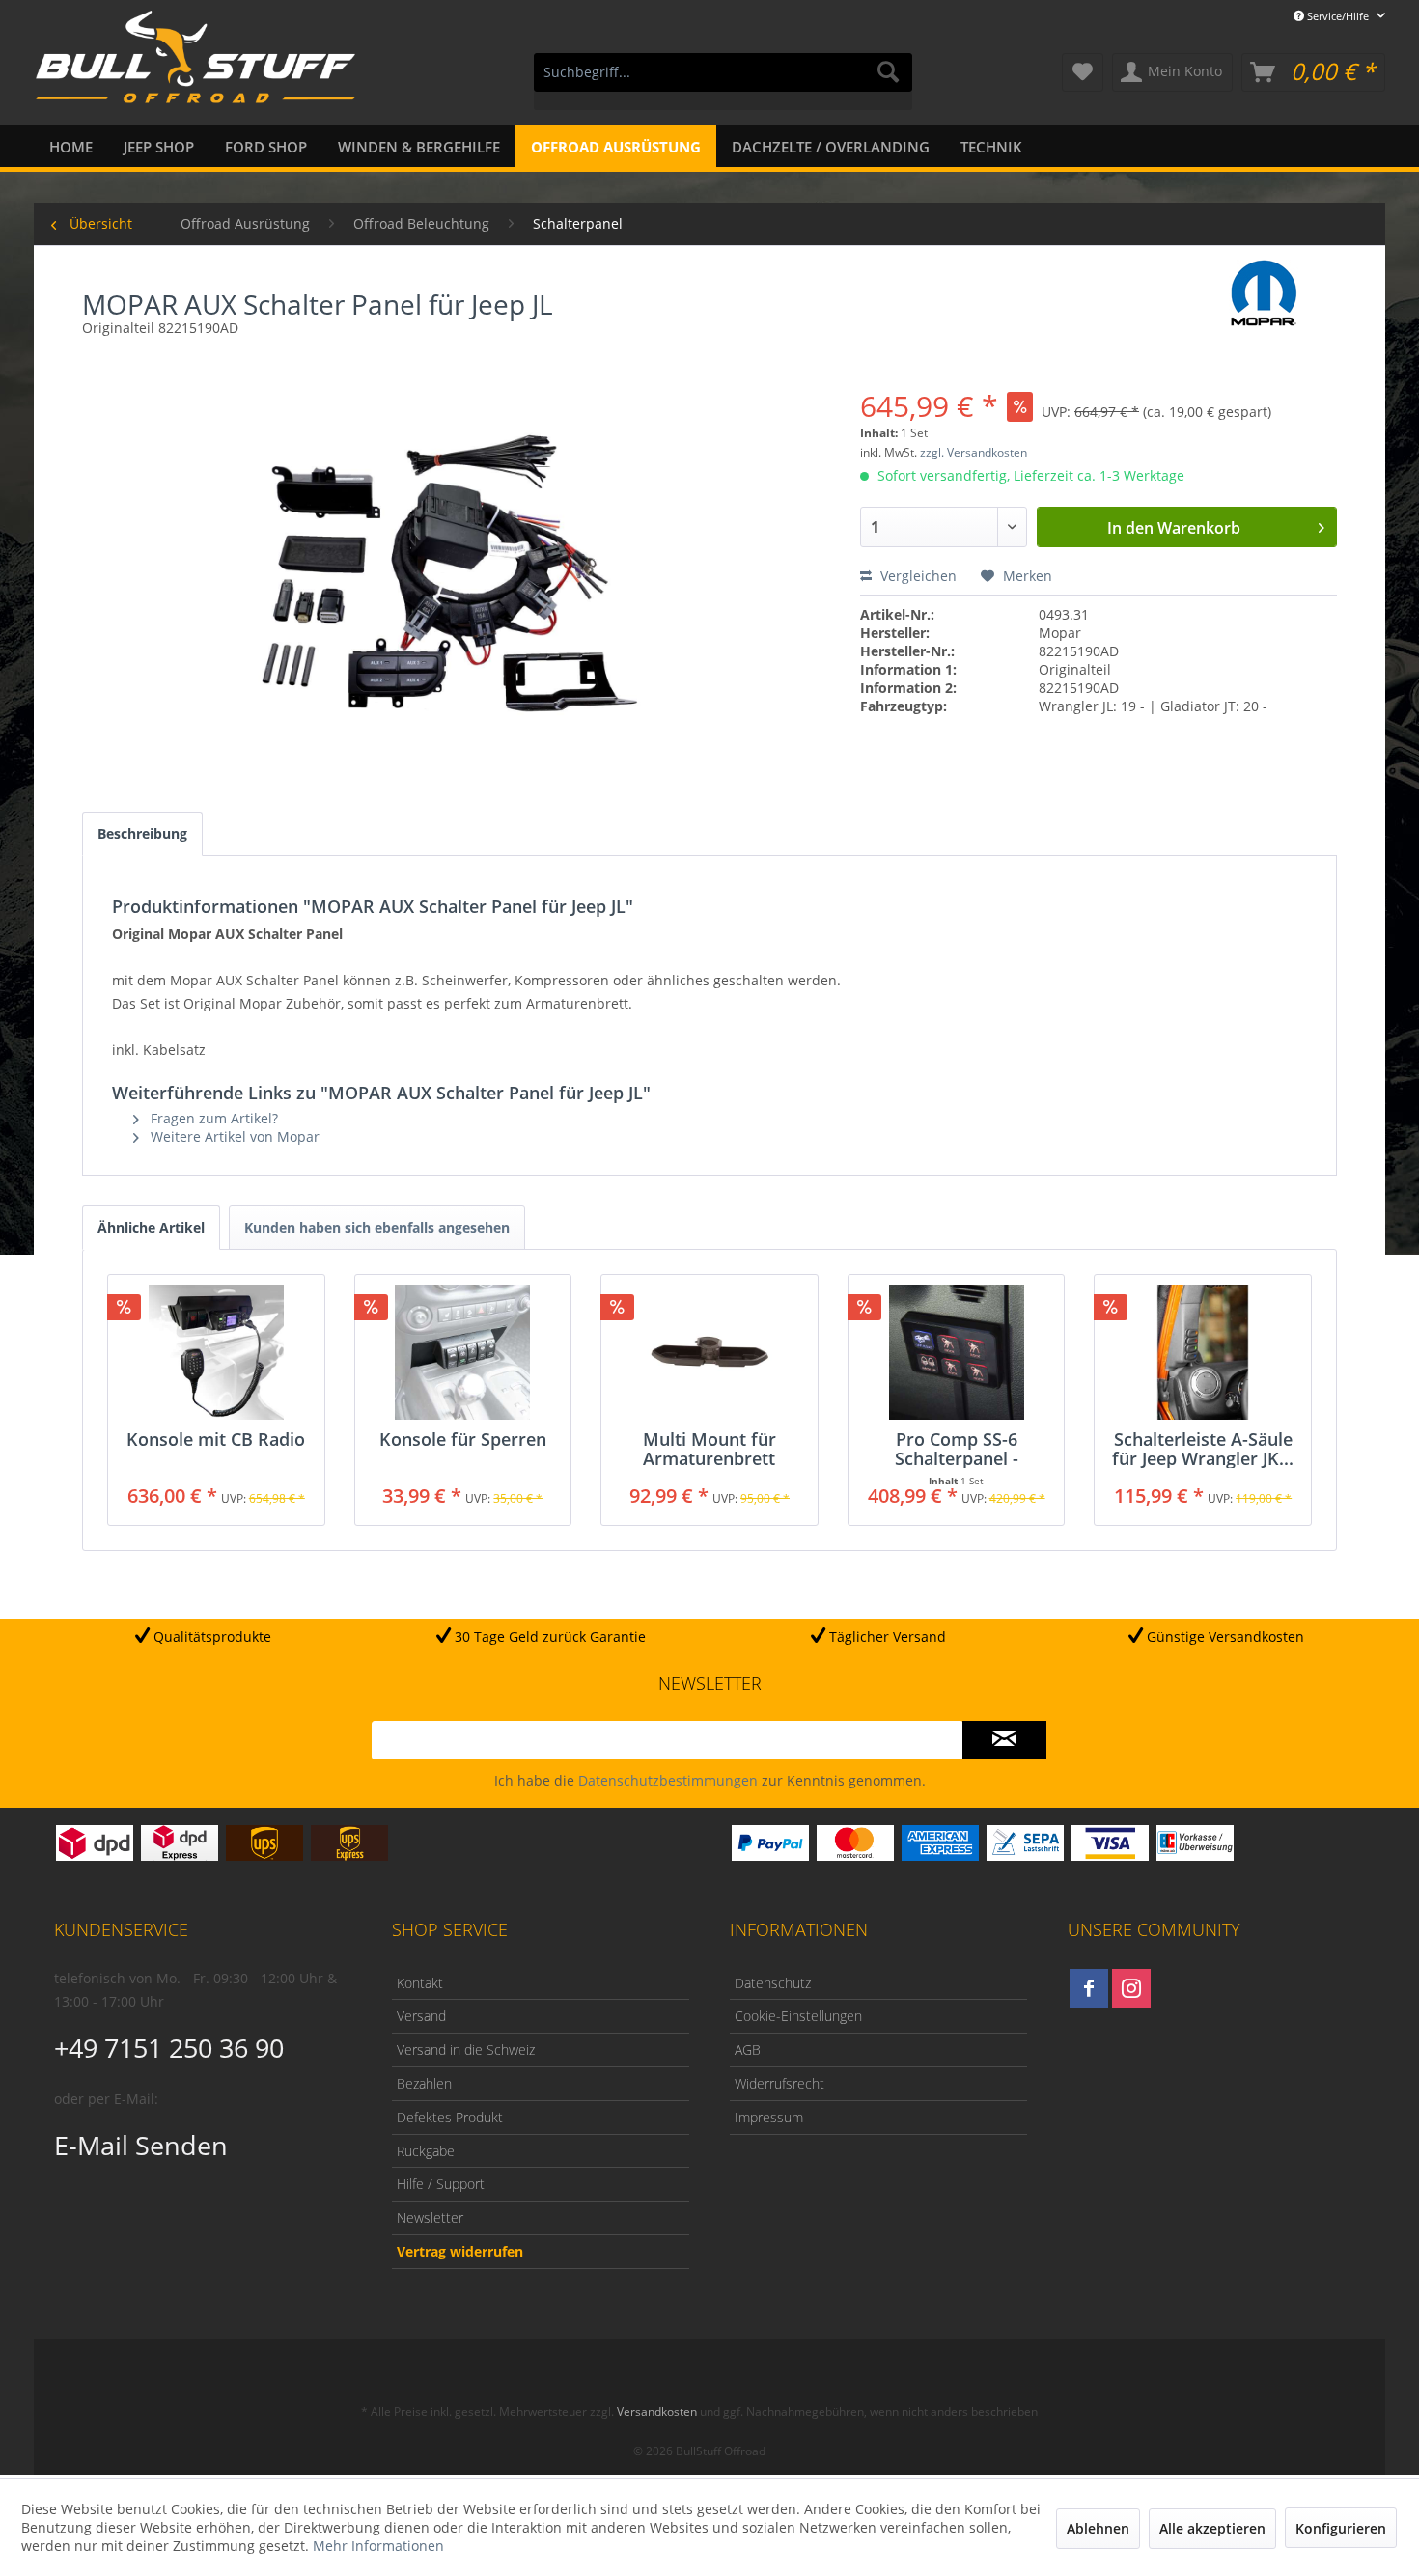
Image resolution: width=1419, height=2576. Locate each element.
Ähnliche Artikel (151, 1227)
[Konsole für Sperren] (463, 1352)
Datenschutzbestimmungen (668, 1780)
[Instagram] (1131, 1988)
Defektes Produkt (450, 2117)
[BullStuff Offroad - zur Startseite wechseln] (195, 69)
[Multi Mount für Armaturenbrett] (709, 1352)
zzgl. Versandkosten (974, 452)
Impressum (769, 2117)
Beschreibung (142, 833)
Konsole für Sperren (463, 1440)
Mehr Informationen (378, 2546)
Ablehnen (1098, 2528)
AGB (748, 2050)
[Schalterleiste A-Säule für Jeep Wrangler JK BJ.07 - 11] (1203, 1352)
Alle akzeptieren (1212, 2528)
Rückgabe (426, 2151)
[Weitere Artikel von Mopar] (1265, 293)
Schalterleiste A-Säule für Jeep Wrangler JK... (1203, 1449)
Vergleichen (917, 576)
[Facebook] (1089, 1988)
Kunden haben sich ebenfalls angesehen (377, 1227)
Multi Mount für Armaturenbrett (709, 1449)
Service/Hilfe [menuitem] (1338, 16)
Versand (421, 2016)
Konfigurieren (1341, 2528)
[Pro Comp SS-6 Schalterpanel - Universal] (957, 1352)
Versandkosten (657, 2411)
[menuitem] (723, 82)
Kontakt (420, 1983)
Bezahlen (424, 2083)
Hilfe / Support (441, 2184)
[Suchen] (888, 72)
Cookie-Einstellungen (798, 2016)
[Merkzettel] (1083, 72)
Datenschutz (773, 1983)
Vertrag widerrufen (460, 2251)
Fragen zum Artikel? (212, 1118)
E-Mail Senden (141, 2145)
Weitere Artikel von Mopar (233, 1136)
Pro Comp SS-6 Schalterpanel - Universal (957, 1449)
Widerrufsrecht (779, 2083)
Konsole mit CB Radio (216, 1440)
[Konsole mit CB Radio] (216, 1352)
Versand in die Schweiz (466, 2050)
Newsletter (430, 2217)
